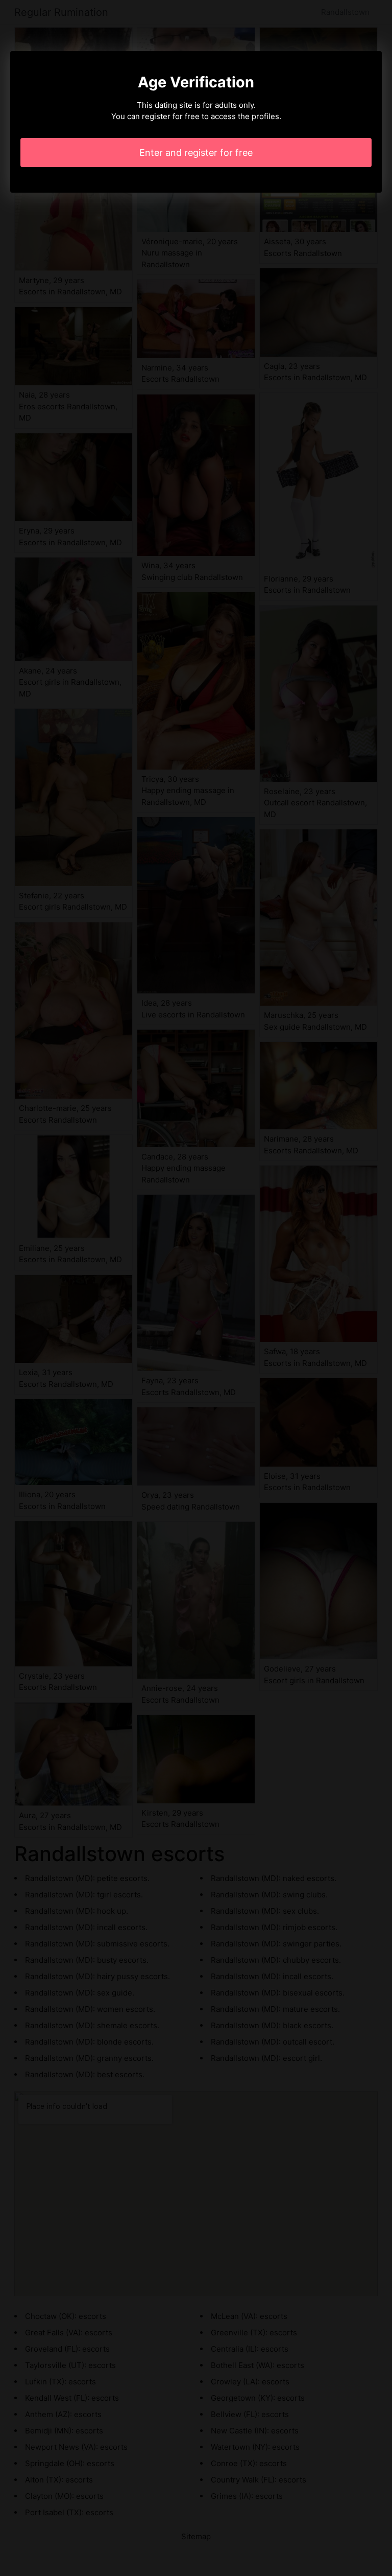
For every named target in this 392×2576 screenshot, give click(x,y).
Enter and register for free (196, 153)
